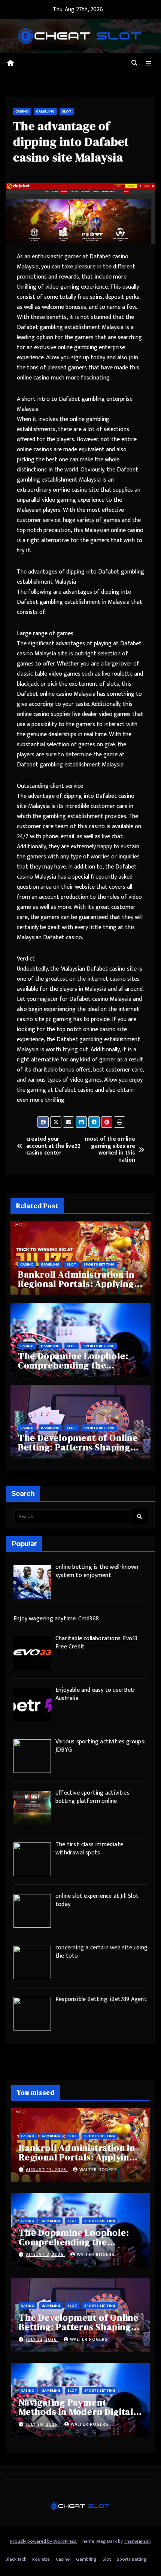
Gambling (45, 111)
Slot (67, 111)
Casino (22, 111)
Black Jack (16, 2559)
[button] (134, 63)
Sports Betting (99, 1264)
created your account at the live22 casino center (53, 1146)
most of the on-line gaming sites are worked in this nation (110, 1150)
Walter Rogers (98, 2170)
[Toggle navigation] (149, 64)
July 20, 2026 (42, 2424)
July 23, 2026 (42, 2339)
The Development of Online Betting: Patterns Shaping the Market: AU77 (78, 1447)
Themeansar (137, 2541)
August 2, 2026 (45, 2254)
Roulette (41, 2559)
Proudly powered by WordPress (44, 2541)
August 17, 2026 (47, 2170)
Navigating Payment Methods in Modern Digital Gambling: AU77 (76, 2412)
